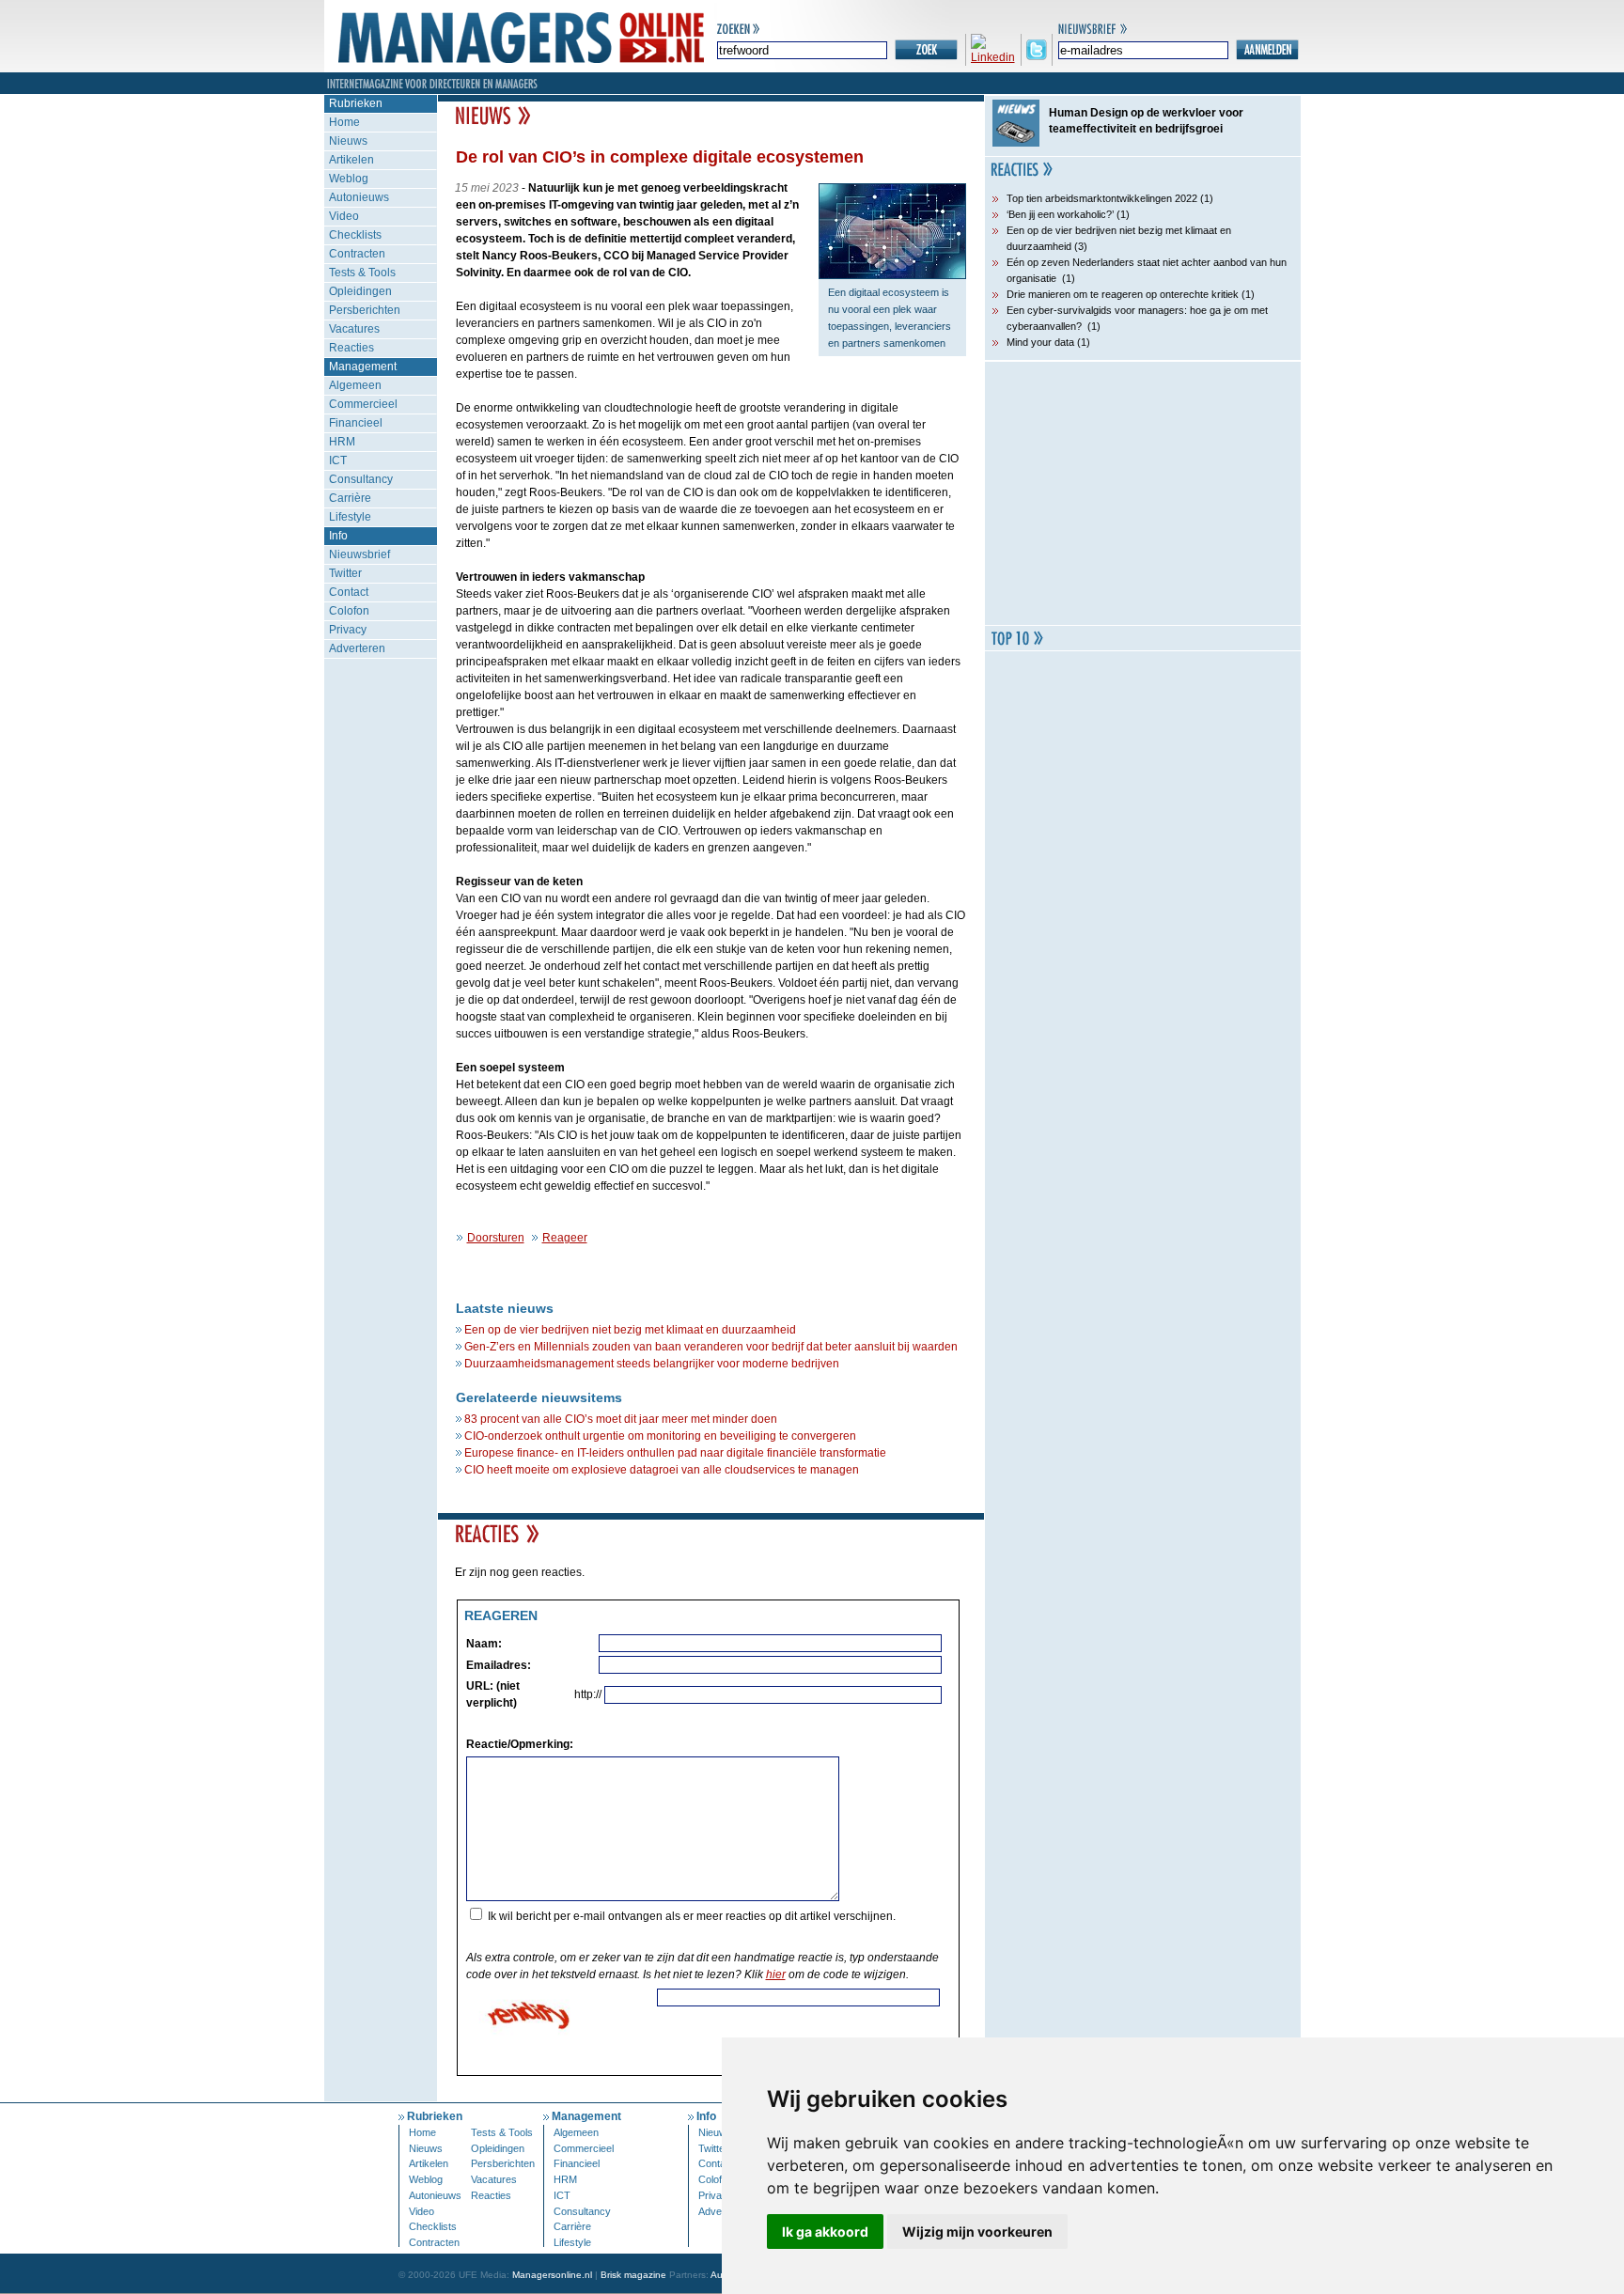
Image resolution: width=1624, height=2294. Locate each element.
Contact (349, 592)
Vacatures (354, 329)
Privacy (348, 630)
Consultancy (361, 479)
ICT (338, 460)
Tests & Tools (362, 273)
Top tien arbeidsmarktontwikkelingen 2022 (1102, 198)
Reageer (565, 1238)
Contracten (357, 254)
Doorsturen (496, 1238)
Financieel (356, 423)
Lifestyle (350, 517)
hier (776, 1974)
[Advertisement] (1143, 493)
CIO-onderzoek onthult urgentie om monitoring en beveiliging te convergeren (660, 1436)
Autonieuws (359, 197)
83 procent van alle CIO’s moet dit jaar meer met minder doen (621, 1419)
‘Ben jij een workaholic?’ (1060, 214)
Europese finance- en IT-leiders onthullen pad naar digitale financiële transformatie (675, 1453)
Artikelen (351, 160)
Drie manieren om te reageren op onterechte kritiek (1123, 294)
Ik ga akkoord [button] (825, 2232)
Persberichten (365, 310)
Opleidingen (360, 291)
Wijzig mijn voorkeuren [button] (977, 2232)
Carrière (350, 498)
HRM (342, 442)
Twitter (345, 573)
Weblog (349, 179)
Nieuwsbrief (359, 554)
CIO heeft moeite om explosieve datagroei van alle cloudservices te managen (662, 1470)
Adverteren (357, 648)
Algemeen (355, 385)
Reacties (351, 348)
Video (344, 216)
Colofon (349, 611)
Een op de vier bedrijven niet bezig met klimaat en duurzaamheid (630, 1330)
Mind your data (1040, 342)
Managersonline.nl (552, 2275)
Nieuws (348, 141)
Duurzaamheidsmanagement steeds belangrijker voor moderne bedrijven (652, 1364)
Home (344, 122)
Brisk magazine (633, 2275)
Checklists (355, 235)
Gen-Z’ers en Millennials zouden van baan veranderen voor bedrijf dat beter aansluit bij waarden (711, 1347)
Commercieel (363, 404)
